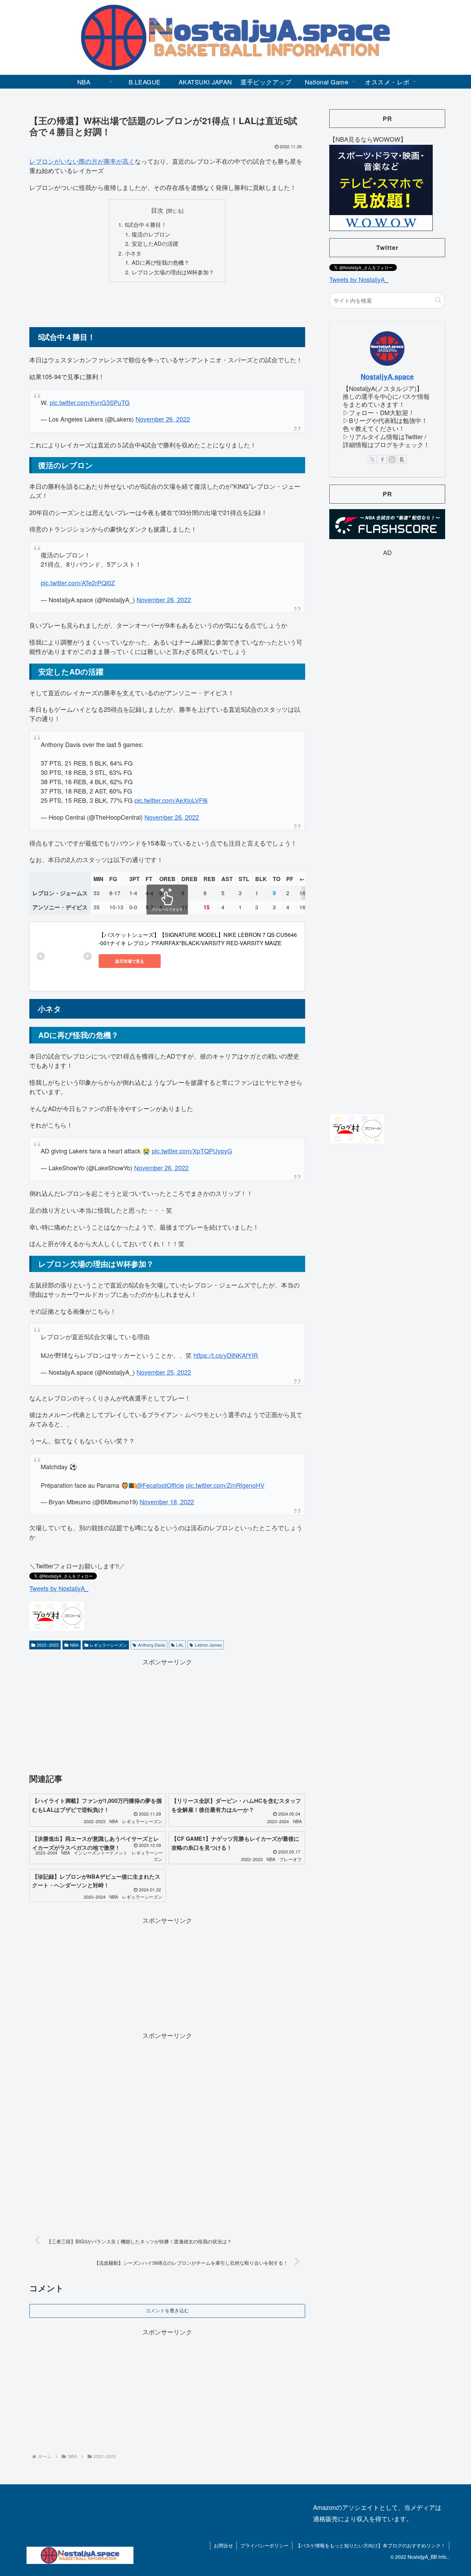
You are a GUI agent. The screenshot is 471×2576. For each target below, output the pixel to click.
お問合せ (223, 2545)
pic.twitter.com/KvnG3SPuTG (90, 402)
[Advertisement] (167, 304)
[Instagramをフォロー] (392, 459)
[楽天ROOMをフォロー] (402, 459)
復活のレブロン (151, 234)
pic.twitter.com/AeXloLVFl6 (171, 800)
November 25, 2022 (164, 1372)
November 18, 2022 (167, 1502)
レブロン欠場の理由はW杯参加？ (173, 272)
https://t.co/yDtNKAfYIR (226, 1355)
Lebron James (208, 1645)
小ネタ (133, 253)
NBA (74, 1645)
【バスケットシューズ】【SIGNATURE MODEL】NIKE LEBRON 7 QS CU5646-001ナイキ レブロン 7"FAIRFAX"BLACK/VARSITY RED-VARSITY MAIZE (198, 939)
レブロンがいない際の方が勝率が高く (82, 161)
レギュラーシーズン (108, 1645)
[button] (438, 300)
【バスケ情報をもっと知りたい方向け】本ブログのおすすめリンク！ (371, 2545)
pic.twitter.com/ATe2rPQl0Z (78, 583)
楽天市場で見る (130, 961)
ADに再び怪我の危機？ (161, 262)
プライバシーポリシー (264, 2545)
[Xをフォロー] (372, 459)
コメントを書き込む (167, 2311)
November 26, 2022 (163, 419)
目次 (157, 210)
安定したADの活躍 (155, 243)
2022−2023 (48, 1645)
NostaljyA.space (387, 376)
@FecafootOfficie (160, 1485)
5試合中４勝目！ (146, 224)
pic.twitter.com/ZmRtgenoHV (225, 1485)
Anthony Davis (152, 1645)
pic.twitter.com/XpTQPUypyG (192, 1151)
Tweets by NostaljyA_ (59, 1588)
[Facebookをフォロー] (382, 459)
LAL (180, 1645)
